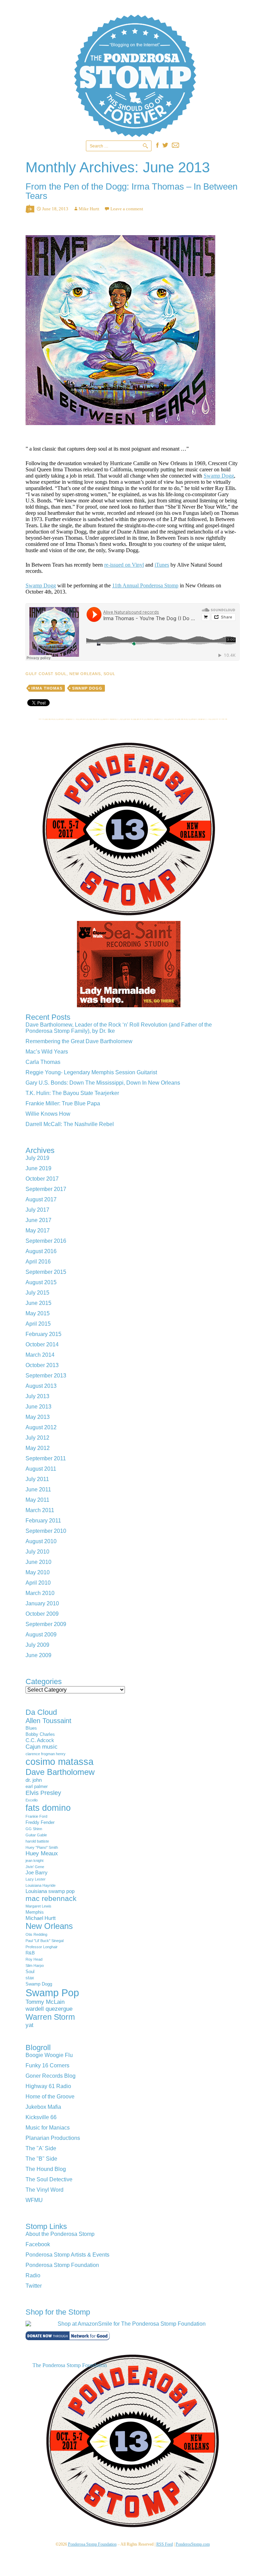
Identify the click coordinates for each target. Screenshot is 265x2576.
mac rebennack (51, 1898)
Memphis (35, 1912)
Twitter (34, 2286)
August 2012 (41, 1427)
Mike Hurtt (89, 209)
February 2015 (43, 1334)
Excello (32, 1800)
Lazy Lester (36, 1879)
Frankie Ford (36, 1816)
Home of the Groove (50, 2097)
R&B (30, 1953)
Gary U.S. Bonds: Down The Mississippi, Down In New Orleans (103, 1083)
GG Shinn (34, 1829)
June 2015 (38, 1303)
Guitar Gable (36, 1835)
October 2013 (42, 1365)
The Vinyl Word (45, 2190)
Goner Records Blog (51, 2076)
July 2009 (37, 1645)
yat (30, 2025)
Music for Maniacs (48, 2128)
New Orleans (85, 674)
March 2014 (40, 1355)
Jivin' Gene (35, 1867)
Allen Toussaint (48, 1721)
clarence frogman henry (46, 1754)
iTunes (162, 565)
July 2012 (37, 1438)
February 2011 (43, 1521)
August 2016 (41, 1251)
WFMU (34, 2200)
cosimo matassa (60, 1762)
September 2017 (46, 1189)
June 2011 (38, 1489)
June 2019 (38, 1168)
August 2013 (41, 1386)
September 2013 (46, 1376)
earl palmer (37, 1786)
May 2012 (38, 1448)
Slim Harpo (35, 1965)
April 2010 (38, 1583)
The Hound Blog (46, 2169)
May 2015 (38, 1313)
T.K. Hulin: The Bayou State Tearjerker (72, 1093)
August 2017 (41, 1199)
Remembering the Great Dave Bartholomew (79, 1041)
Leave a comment (127, 209)
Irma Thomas (47, 688)
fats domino (48, 1808)
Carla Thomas (43, 1062)
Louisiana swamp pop (50, 1891)
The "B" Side (41, 2159)
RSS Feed (165, 2544)
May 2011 (37, 1500)
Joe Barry (37, 1872)
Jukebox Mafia (43, 2107)
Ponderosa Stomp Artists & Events (67, 2255)
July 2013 (37, 1396)
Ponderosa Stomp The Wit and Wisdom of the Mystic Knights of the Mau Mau (135, 76)
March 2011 (40, 1510)
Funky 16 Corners (47, 2065)
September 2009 (46, 1624)
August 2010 (41, 1541)
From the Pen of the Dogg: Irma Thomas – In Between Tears (131, 191)
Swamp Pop (52, 1993)
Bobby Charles (40, 1734)
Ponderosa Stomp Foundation (62, 2265)
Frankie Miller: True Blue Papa (63, 1103)
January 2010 (42, 1603)
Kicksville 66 (41, 2117)
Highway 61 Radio (48, 2086)
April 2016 (38, 1262)
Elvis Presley (43, 1793)
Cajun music (42, 1747)
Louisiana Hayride (41, 1885)
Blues (31, 1728)
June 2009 (38, 1655)
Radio (33, 2275)
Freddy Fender (40, 1822)
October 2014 (42, 1344)
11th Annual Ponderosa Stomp (145, 585)
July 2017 (37, 1210)
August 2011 (41, 1469)
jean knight (35, 1861)
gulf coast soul (46, 674)
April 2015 (38, 1324)
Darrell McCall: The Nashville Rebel (70, 1124)
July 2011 (37, 1479)
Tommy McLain (45, 2002)
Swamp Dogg (219, 476)
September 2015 (46, 1272)
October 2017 (42, 1179)
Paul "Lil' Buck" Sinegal (45, 1941)
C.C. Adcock (40, 1740)
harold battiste (37, 1841)
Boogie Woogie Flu (49, 2055)
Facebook (38, 2244)
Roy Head (34, 1959)
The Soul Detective (49, 2179)
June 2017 (38, 1220)
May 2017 (38, 1231)
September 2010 (46, 1531)
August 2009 (41, 1635)
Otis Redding (36, 1934)
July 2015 (37, 1293)
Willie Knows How (48, 1114)
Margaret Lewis (38, 1906)
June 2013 (38, 1407)
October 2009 (42, 1614)
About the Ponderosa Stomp (60, 2234)
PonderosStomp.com (193, 2544)
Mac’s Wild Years (47, 1052)
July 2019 (37, 1158)
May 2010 (38, 1572)
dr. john (34, 1780)
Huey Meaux (42, 1853)
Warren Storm (50, 2017)
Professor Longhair (42, 1947)
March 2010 (40, 1593)
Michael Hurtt (41, 1918)
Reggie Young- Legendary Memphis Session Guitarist (91, 1072)
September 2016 (46, 1241)
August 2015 (41, 1282)
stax (30, 1978)
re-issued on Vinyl (124, 565)
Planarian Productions (53, 2138)
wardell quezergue (49, 2009)
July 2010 (37, 1552)
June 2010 (38, 1562)
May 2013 (38, 1417)
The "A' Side (41, 2148)
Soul (109, 674)
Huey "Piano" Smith (42, 1847)
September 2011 (46, 1458)
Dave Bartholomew (60, 1772)
